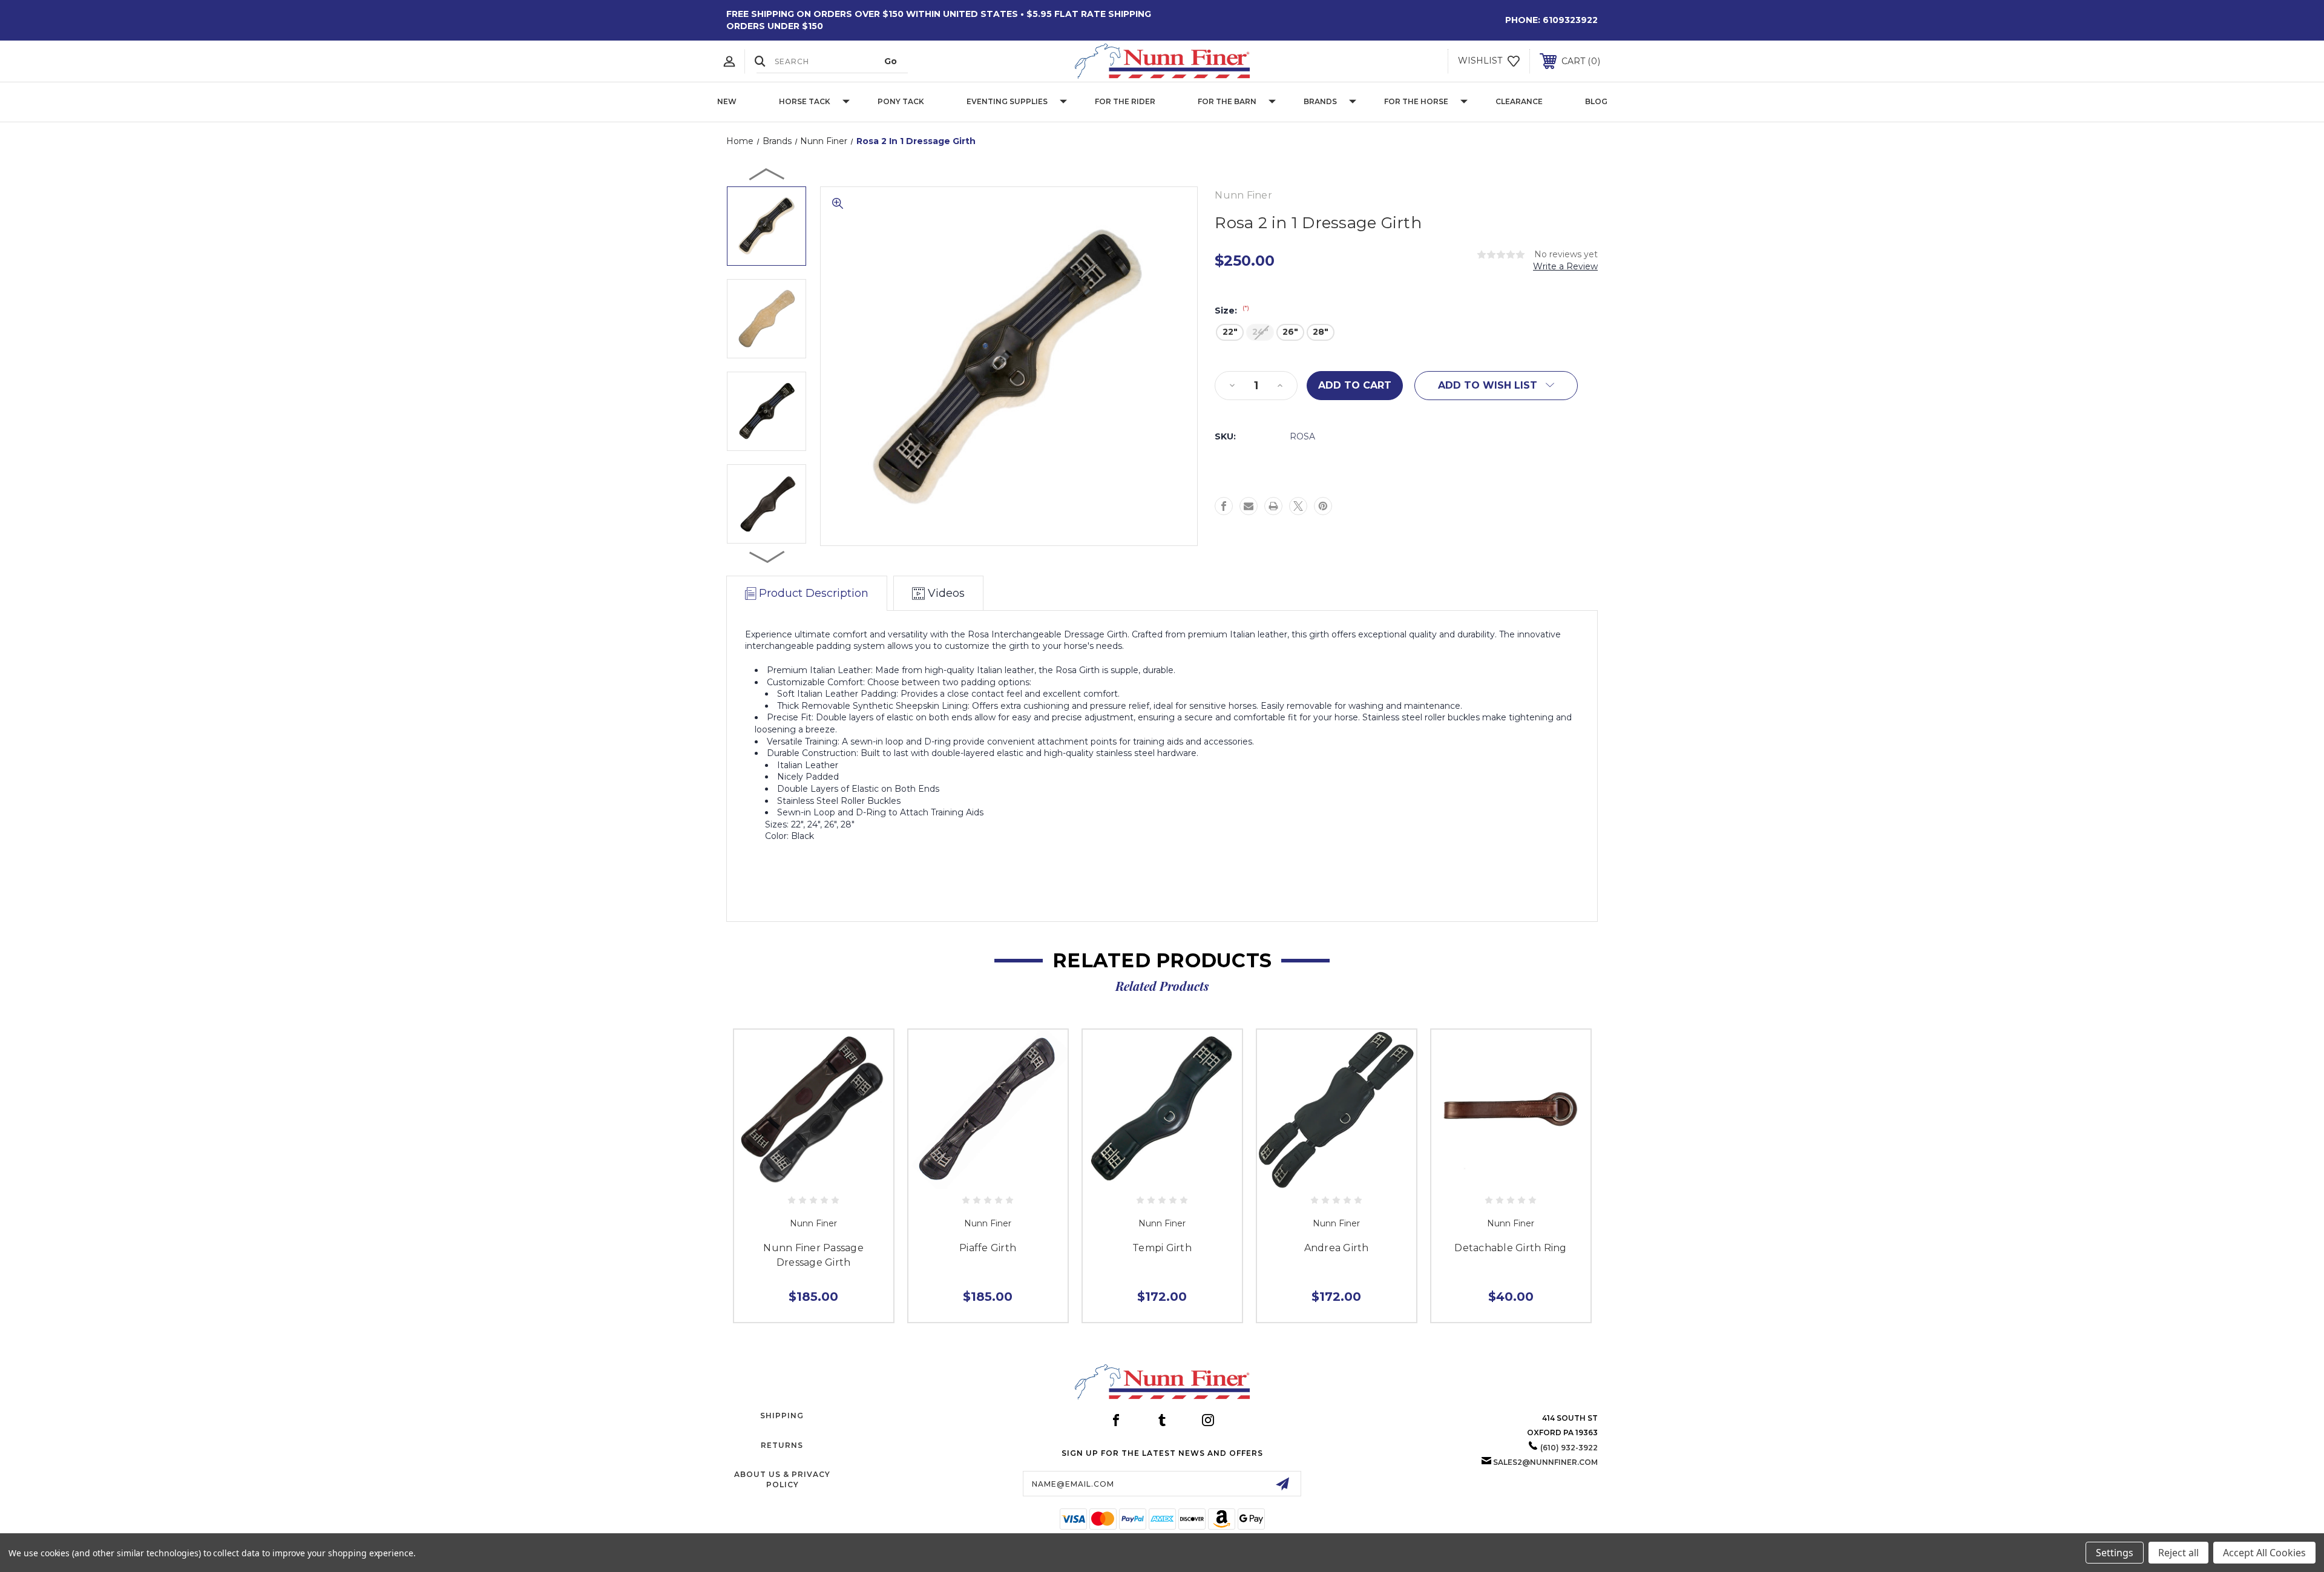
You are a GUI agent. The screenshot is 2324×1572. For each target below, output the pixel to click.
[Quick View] (786, 1176)
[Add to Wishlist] (813, 1176)
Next (767, 556)
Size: (1232, 311)
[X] (1298, 506)
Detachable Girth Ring (1510, 1248)
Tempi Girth (1162, 1248)
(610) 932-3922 (1569, 1448)
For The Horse (1416, 101)
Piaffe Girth (988, 1248)
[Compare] (841, 1176)
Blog (1596, 101)
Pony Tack (901, 101)
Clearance (1519, 101)
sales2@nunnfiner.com (1545, 1462)
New (727, 101)
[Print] (1273, 506)
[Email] (1249, 506)
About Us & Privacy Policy (782, 1479)
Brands (1320, 101)
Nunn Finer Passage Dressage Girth (813, 1255)
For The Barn (1227, 101)
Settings (2115, 1553)
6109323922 (1570, 20)
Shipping (782, 1416)
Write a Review (1565, 266)
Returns (782, 1445)
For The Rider (1125, 101)
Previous (767, 174)
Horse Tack (805, 101)
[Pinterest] (1323, 506)
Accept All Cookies (2264, 1553)
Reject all (2178, 1553)
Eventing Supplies (1007, 101)
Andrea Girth (1337, 1248)
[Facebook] (1224, 506)
